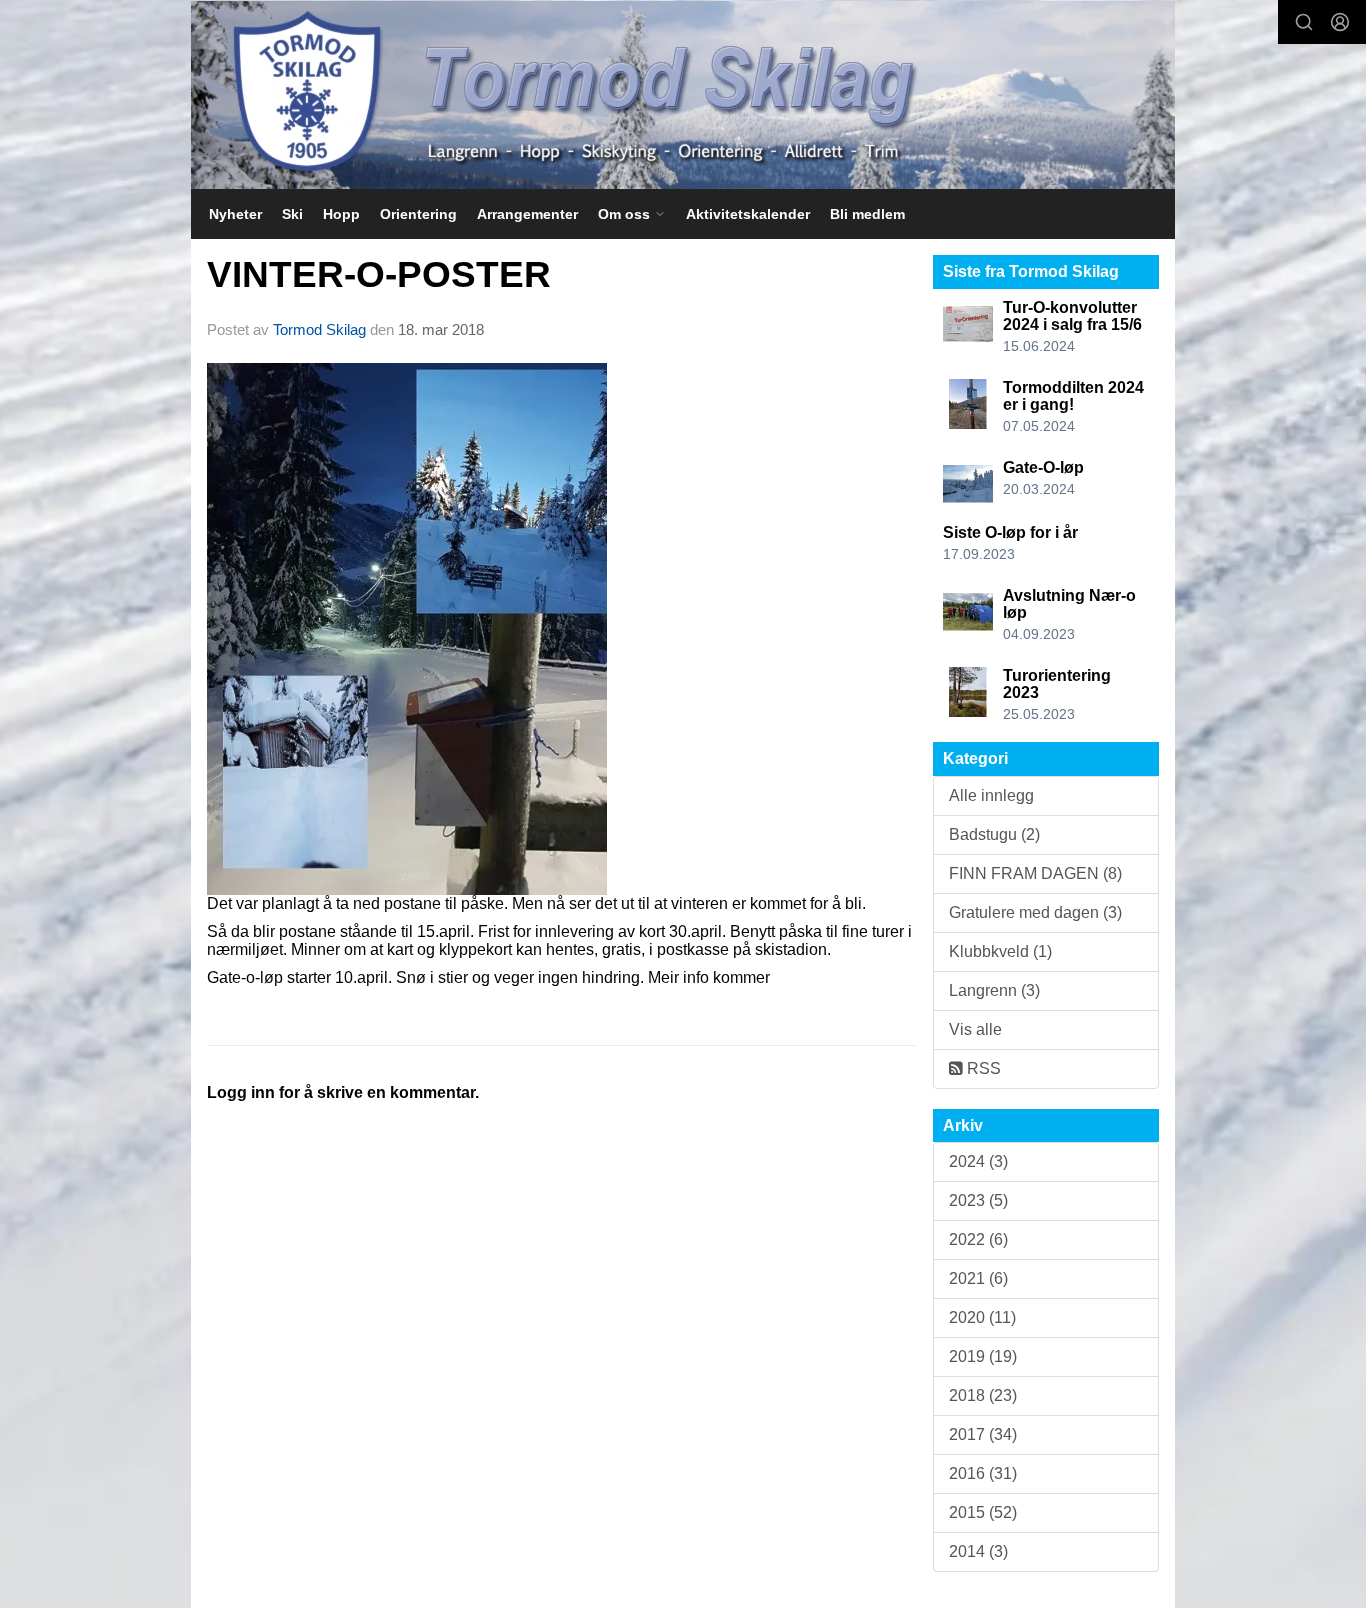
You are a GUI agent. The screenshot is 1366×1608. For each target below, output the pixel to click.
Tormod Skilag (319, 329)
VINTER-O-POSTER (379, 274)
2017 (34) (983, 1434)
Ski (292, 214)
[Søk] (1304, 22)
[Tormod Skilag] (683, 95)
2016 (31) (983, 1473)
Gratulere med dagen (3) (1035, 912)
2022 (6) (978, 1239)
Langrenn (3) (994, 990)
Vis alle (975, 1029)
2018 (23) (983, 1395)
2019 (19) (983, 1356)
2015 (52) (983, 1512)
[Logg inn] (1340, 22)
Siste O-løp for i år (1010, 532)
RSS (982, 1068)
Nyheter (235, 214)
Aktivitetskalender (748, 214)
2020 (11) (982, 1317)
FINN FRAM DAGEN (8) (1035, 873)
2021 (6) (978, 1278)
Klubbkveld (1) (1000, 951)
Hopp (341, 214)
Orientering (418, 214)
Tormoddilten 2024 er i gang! (1073, 396)
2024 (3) (978, 1161)
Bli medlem (867, 214)
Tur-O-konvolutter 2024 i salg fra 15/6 (1072, 316)
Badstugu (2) (994, 834)
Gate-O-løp (1043, 467)
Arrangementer (527, 214)
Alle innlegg (991, 795)
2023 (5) (978, 1200)
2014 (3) (978, 1551)
